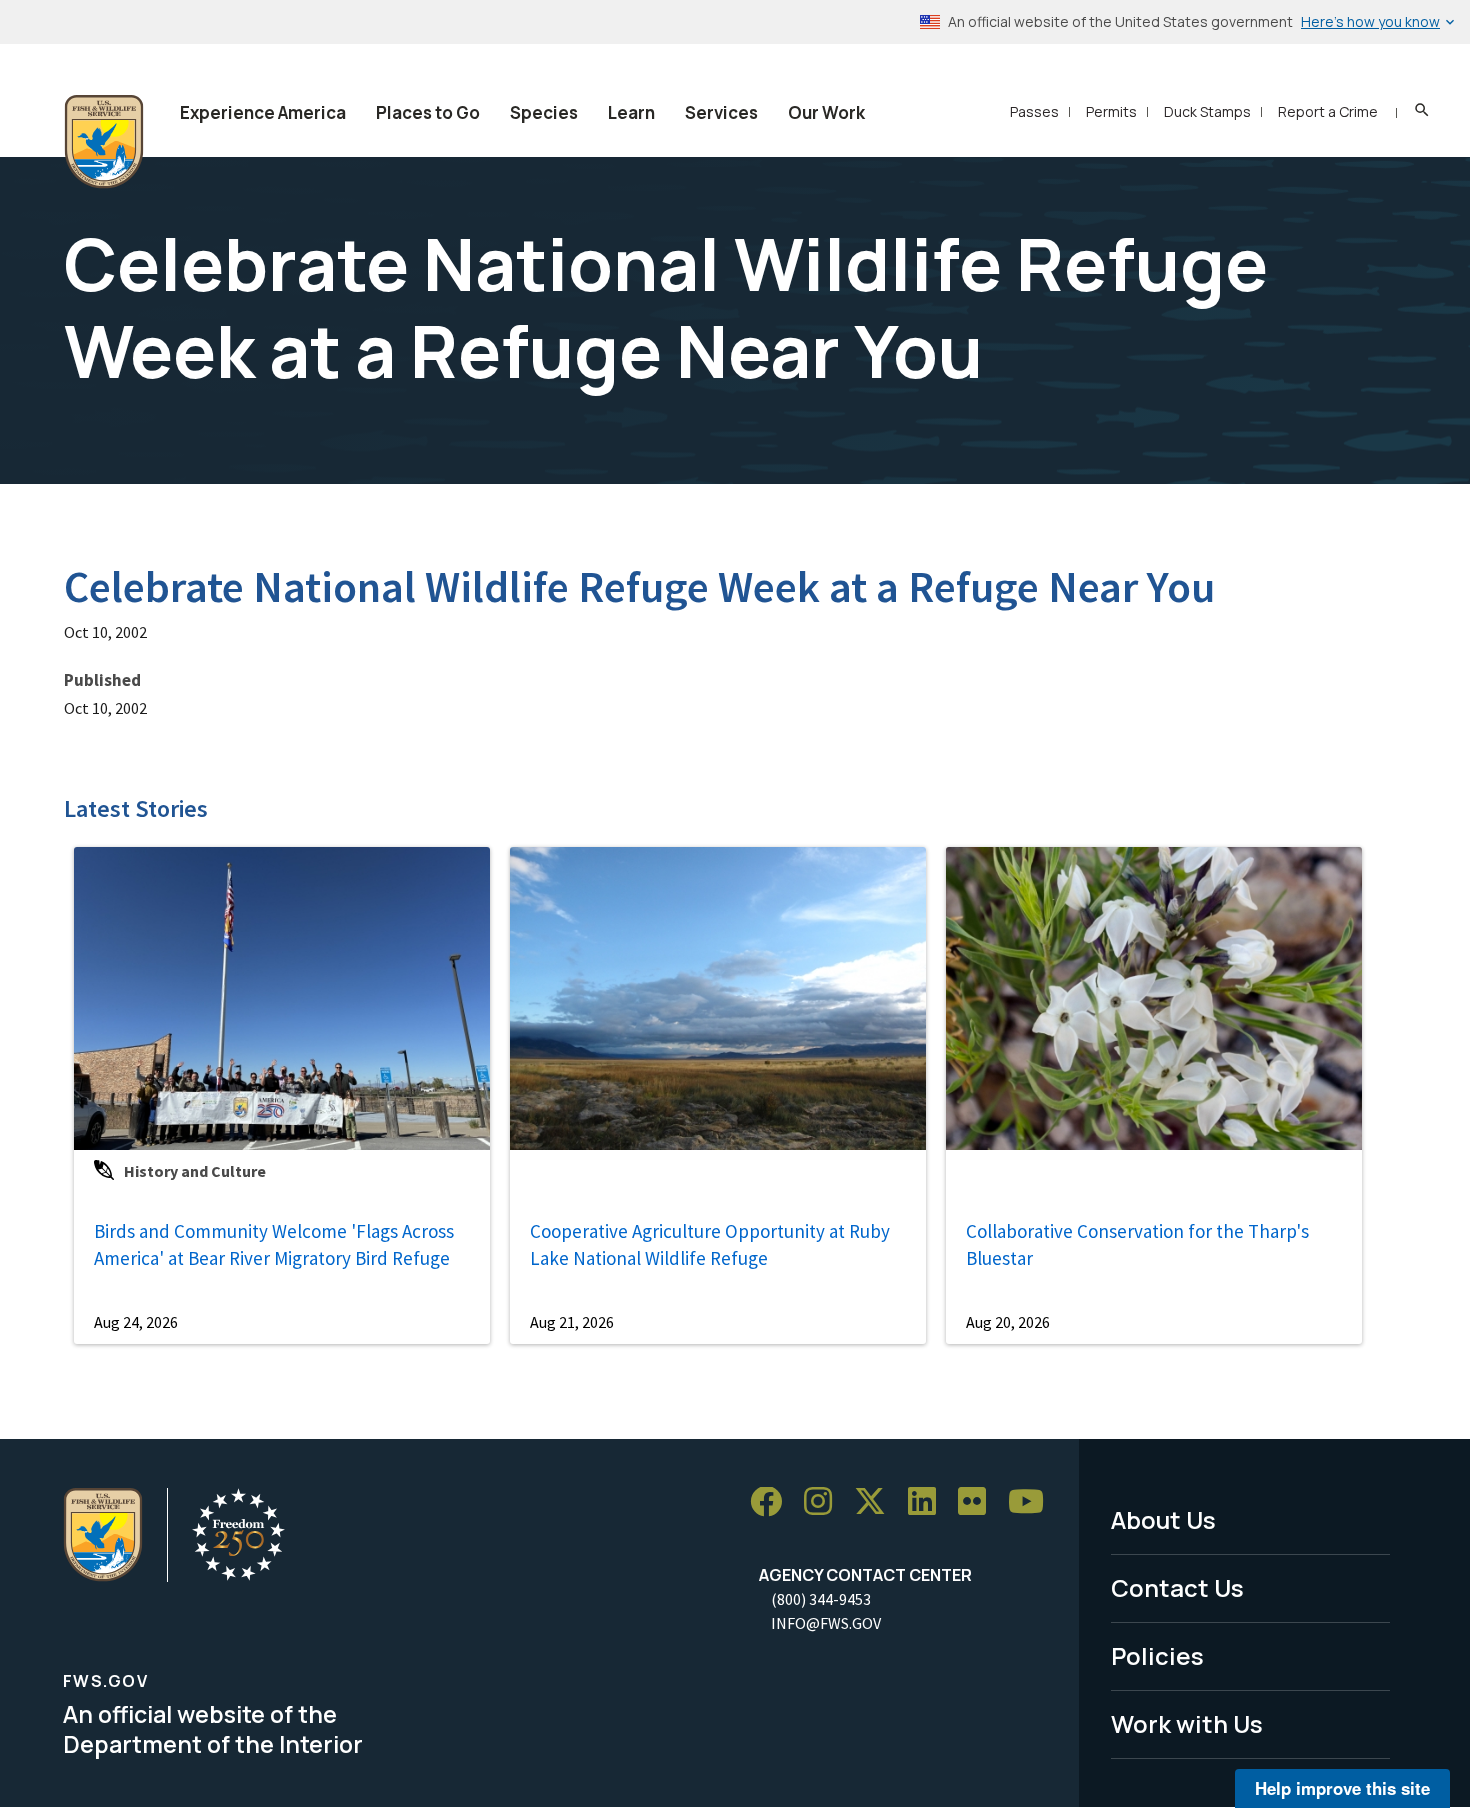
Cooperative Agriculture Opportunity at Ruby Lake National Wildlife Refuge (710, 1244)
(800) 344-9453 (821, 1599)
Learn (631, 112)
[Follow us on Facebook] (773, 1502)
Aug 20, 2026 (1008, 1322)
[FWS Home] (104, 142)
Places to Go (428, 112)
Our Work (826, 112)
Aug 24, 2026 (136, 1322)
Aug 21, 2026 (572, 1322)
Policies (1157, 1655)
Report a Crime (1328, 111)
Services (721, 112)
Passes (1034, 111)
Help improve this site (1342, 1788)
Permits (1111, 111)
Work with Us (1187, 1723)
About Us (1163, 1519)
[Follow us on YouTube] (1033, 1502)
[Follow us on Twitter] (877, 1502)
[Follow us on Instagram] (825, 1502)
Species (544, 112)
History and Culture (195, 1171)
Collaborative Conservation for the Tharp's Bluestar (1137, 1244)
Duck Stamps (1207, 111)
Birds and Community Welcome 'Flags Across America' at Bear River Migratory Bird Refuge (274, 1244)
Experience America (263, 112)
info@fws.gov (826, 1623)
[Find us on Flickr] (979, 1502)
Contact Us (1177, 1587)
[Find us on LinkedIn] (929, 1502)
